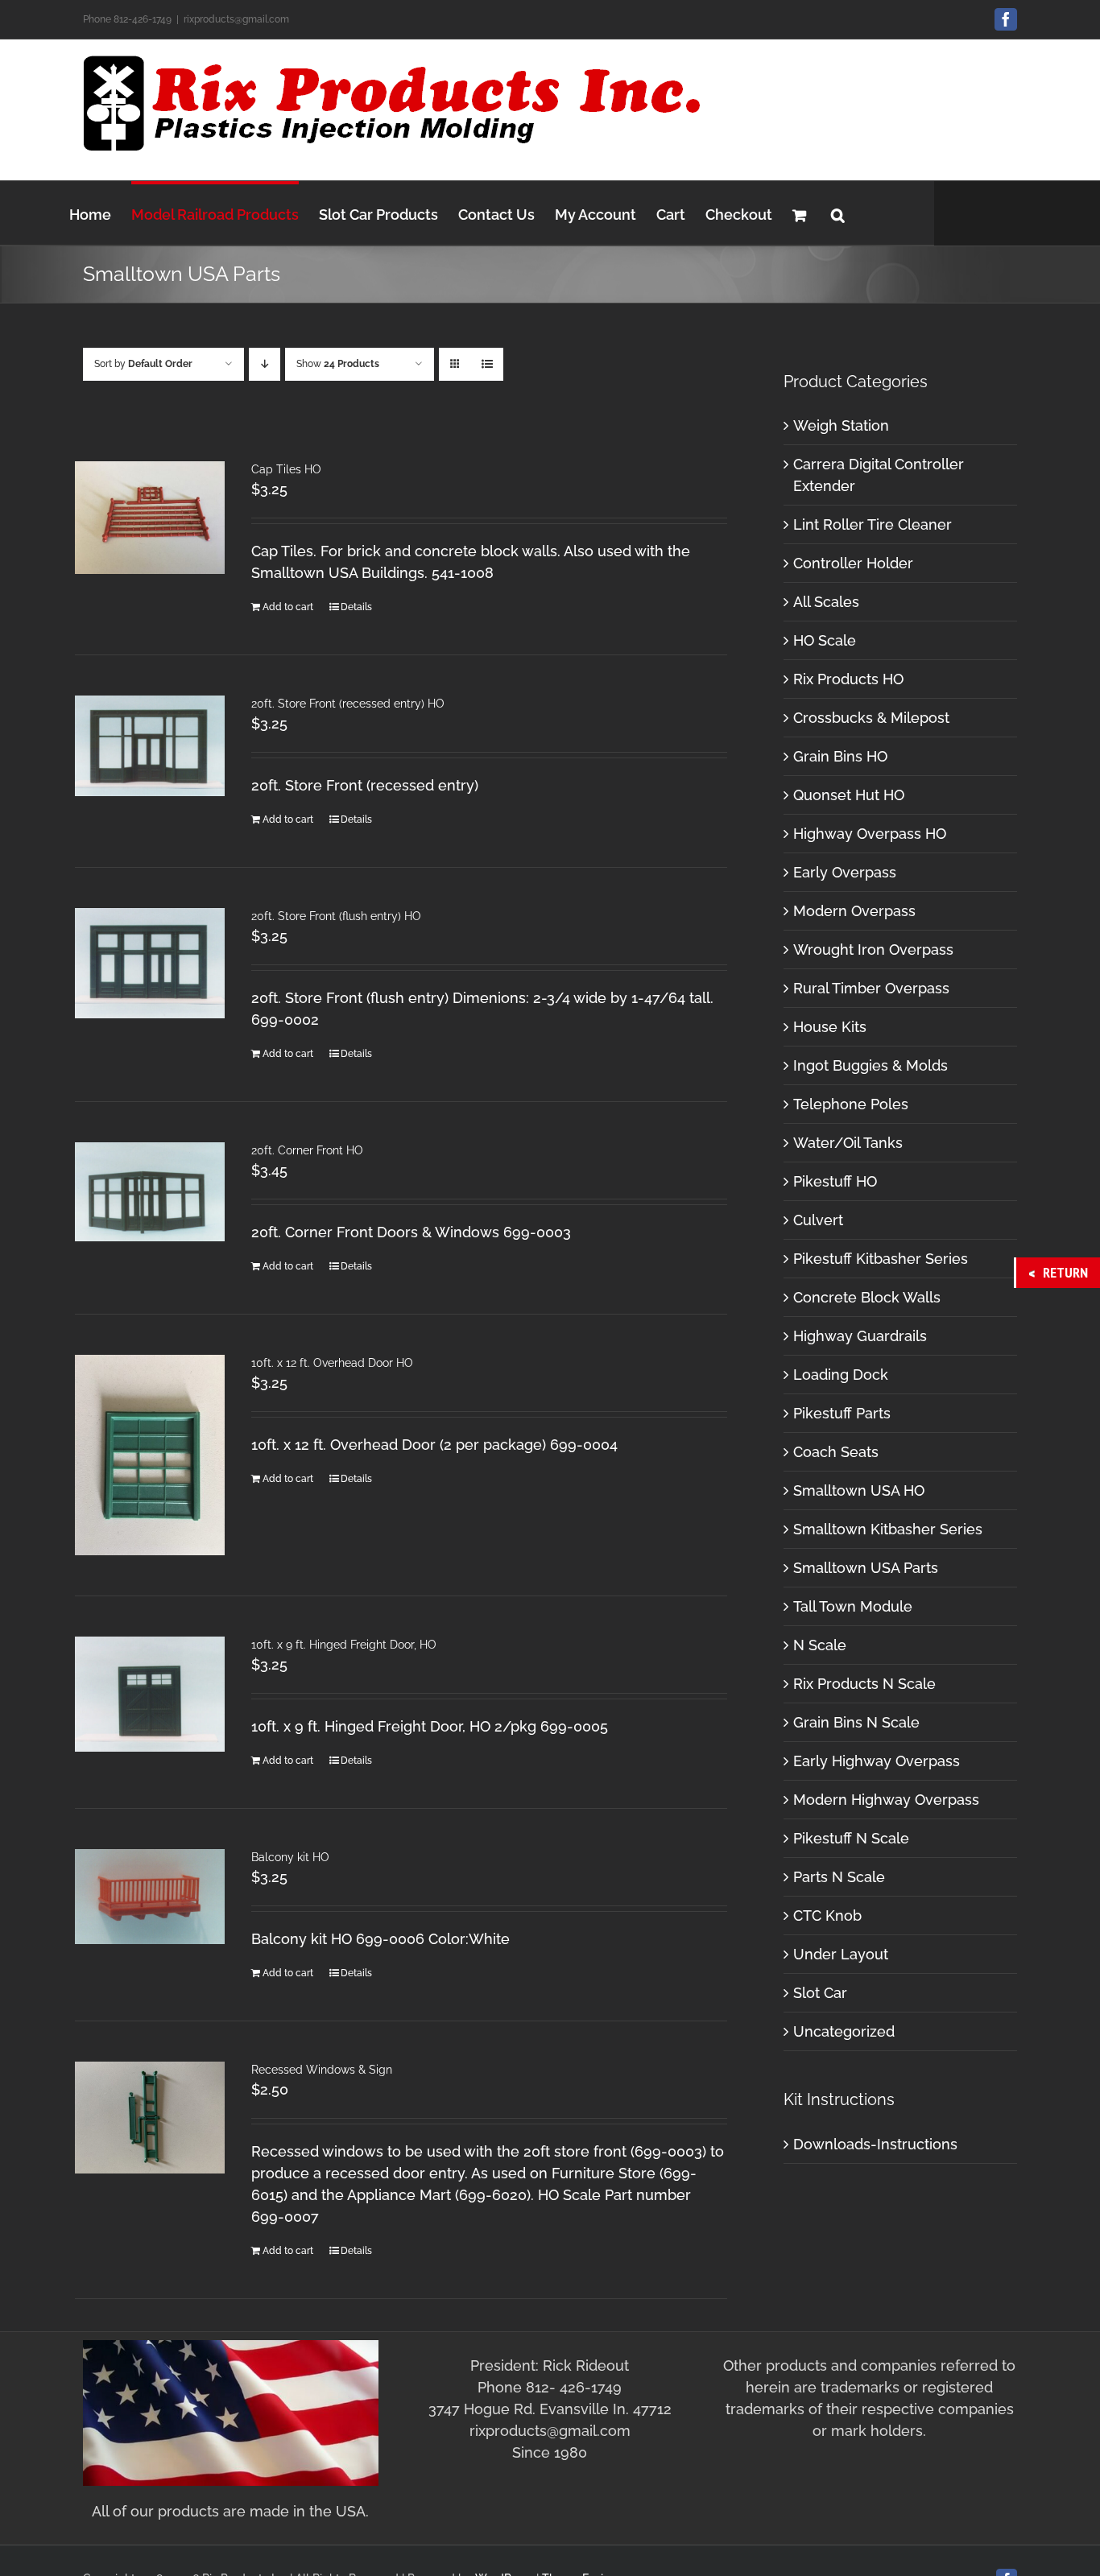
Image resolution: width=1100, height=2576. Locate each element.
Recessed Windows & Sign (322, 2070)
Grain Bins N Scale (856, 1722)
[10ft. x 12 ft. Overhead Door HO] (150, 1455)
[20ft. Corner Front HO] (150, 1192)
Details (356, 607)
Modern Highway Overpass (886, 1800)
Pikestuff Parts (842, 1413)
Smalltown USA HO (859, 1490)
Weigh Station (841, 425)
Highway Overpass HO (870, 834)
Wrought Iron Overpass (873, 949)
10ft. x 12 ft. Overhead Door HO (332, 1363)
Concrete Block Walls (867, 1297)
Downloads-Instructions (875, 2144)
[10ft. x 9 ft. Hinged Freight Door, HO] (150, 1694)
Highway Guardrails (860, 1336)
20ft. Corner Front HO (307, 1150)
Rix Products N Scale (864, 1684)
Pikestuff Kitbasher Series (881, 1259)
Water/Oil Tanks (848, 1143)
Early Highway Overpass (877, 1761)
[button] (838, 213)
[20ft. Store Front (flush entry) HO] (150, 963)
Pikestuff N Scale (851, 1838)
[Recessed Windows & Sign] (150, 2118)
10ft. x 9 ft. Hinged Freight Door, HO (344, 1645)
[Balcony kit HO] (150, 1897)
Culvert (818, 1220)
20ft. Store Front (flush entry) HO (336, 916)
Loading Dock (841, 1375)
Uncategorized (844, 2031)
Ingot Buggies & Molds (870, 1065)
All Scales (826, 602)
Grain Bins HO (840, 756)
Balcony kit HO (290, 1857)
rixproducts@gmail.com (236, 19)
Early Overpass (845, 872)
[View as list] (487, 364)
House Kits (830, 1027)
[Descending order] (265, 364)
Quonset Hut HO (849, 795)
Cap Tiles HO (286, 469)
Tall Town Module (853, 1606)
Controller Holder (853, 563)
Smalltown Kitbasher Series (888, 1529)
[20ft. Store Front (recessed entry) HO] (150, 746)
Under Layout (841, 1954)
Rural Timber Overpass (871, 988)
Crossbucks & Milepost (871, 718)
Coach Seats (836, 1452)
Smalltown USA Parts (866, 1568)
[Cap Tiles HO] (150, 518)
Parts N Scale (839, 1877)
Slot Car (820, 1993)
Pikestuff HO (835, 1181)
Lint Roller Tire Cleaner (873, 524)
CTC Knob (827, 1915)
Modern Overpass (854, 911)
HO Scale (825, 640)
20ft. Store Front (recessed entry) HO (348, 704)
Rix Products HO (848, 679)
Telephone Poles (851, 1104)
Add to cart (288, 607)
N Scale (820, 1645)
